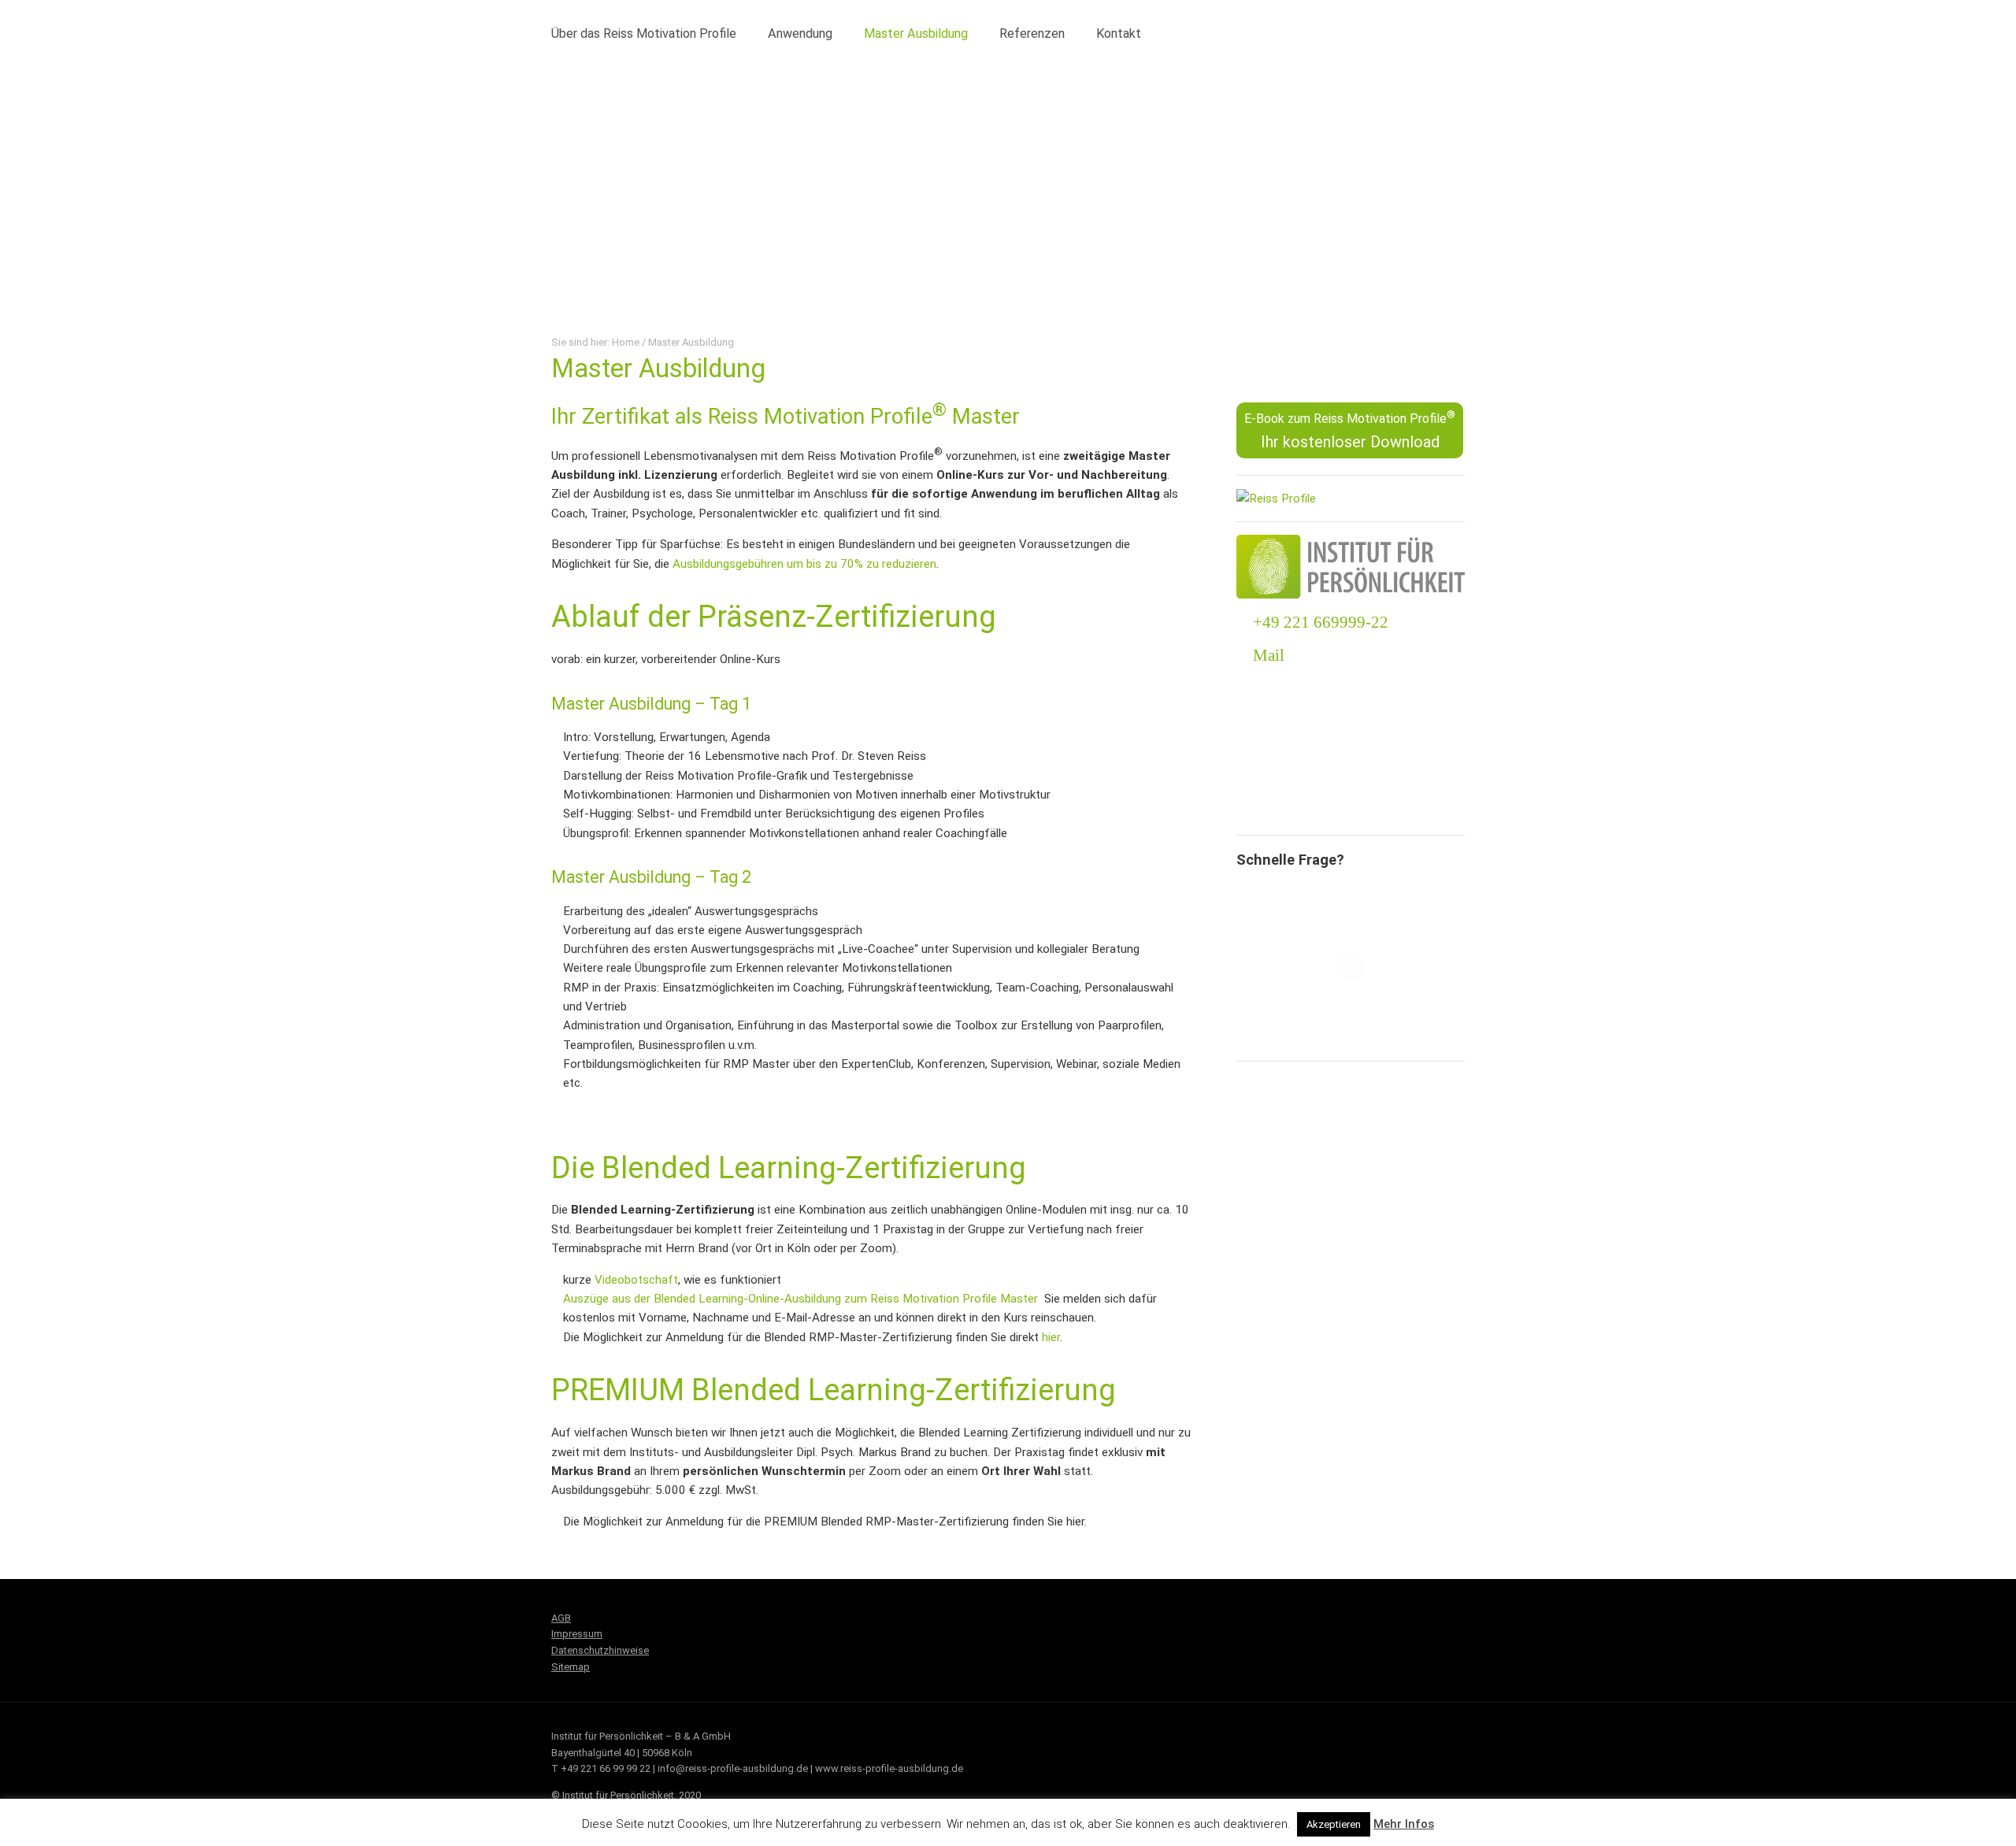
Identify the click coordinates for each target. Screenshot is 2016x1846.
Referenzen (1032, 33)
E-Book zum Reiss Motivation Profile (1350, 430)
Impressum (577, 1634)
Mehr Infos (1404, 1824)
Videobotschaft (636, 1280)
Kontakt (1119, 33)
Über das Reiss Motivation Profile (644, 33)
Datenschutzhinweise (600, 1650)
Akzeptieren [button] (1334, 1824)
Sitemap (571, 1667)
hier (1051, 1337)
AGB (561, 1618)
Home (626, 342)
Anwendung (800, 33)
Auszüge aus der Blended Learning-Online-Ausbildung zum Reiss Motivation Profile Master (800, 1299)
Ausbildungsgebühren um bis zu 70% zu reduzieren (804, 564)
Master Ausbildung (916, 33)
